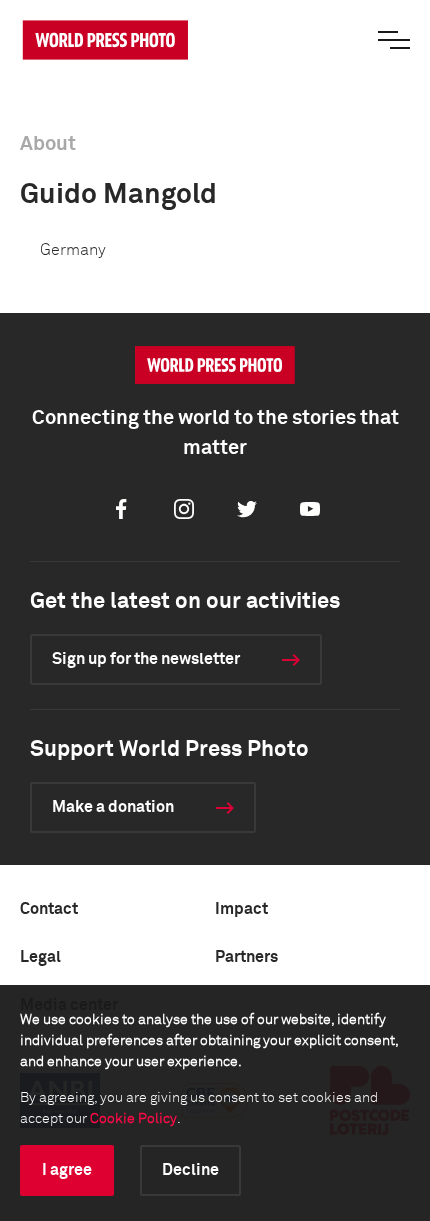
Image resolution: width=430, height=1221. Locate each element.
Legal (40, 957)
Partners (246, 957)
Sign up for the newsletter (146, 659)
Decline (190, 1170)
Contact (49, 909)
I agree (67, 1170)
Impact (241, 909)
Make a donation (113, 807)
